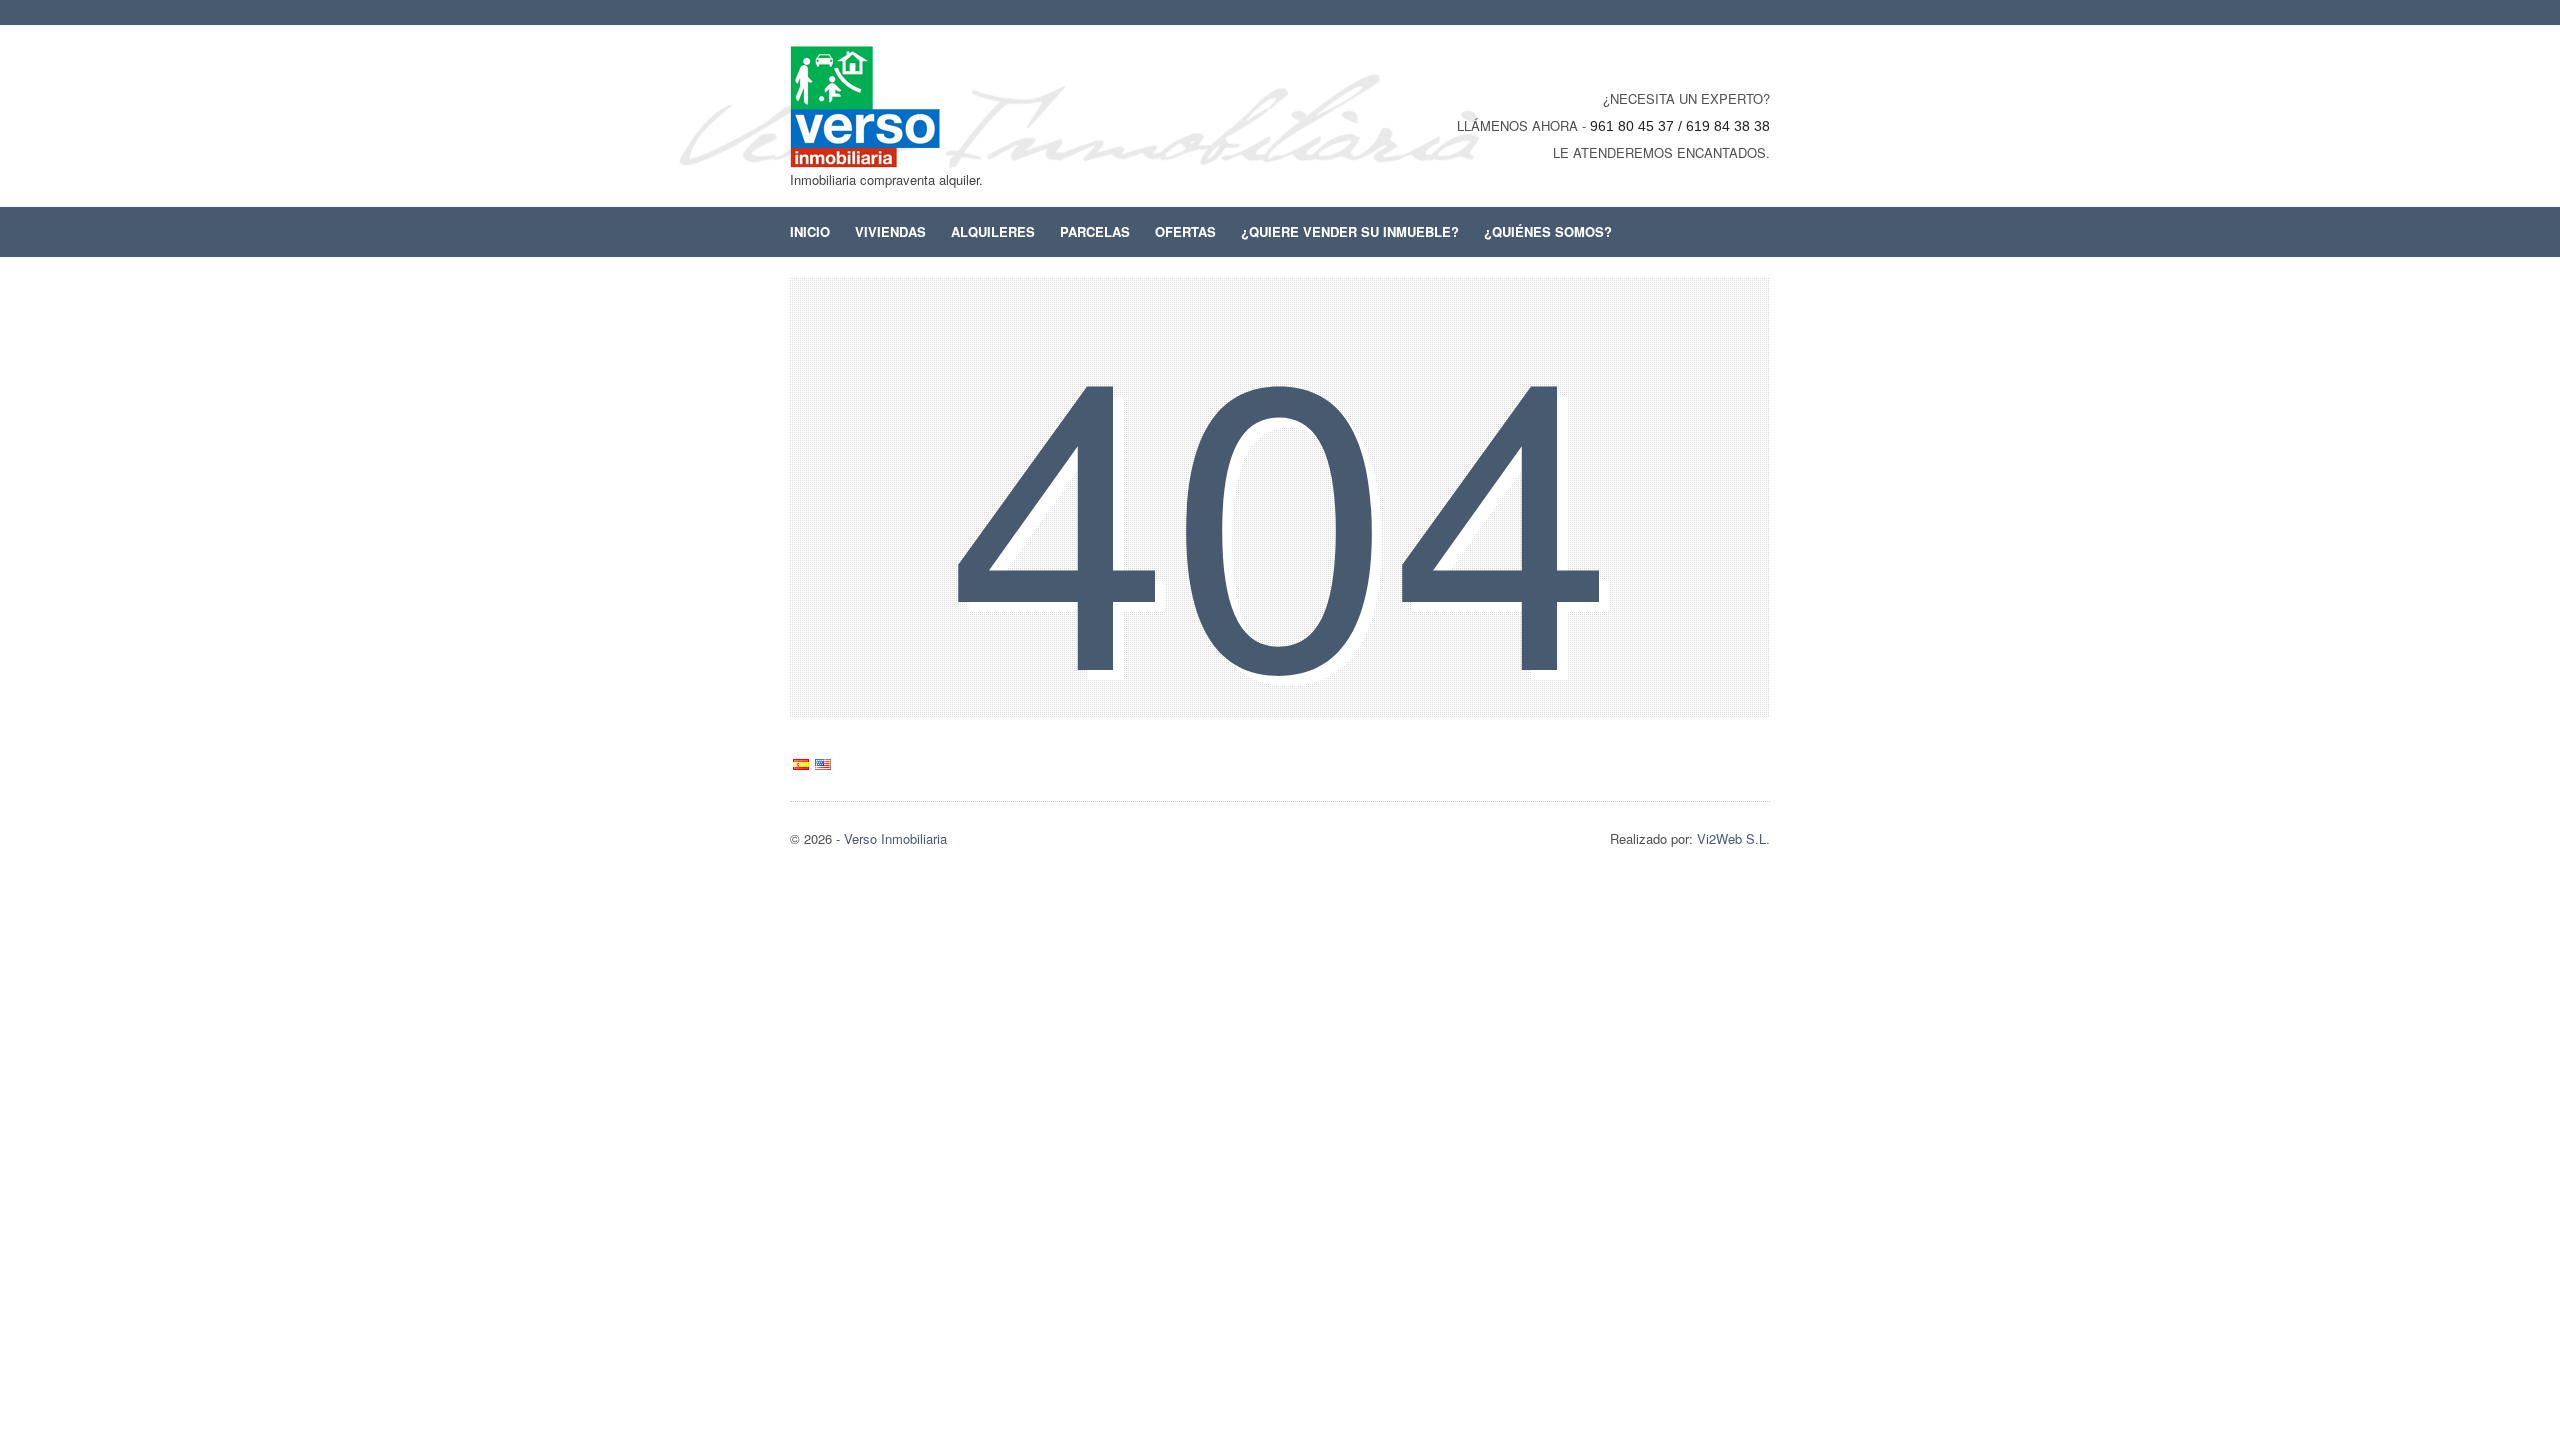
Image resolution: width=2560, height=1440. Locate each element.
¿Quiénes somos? (1548, 231)
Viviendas (890, 231)
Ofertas (1185, 231)
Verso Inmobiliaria (895, 838)
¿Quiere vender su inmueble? (1350, 231)
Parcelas (1095, 231)
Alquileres (993, 231)
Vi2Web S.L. (1733, 838)
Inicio (810, 231)
